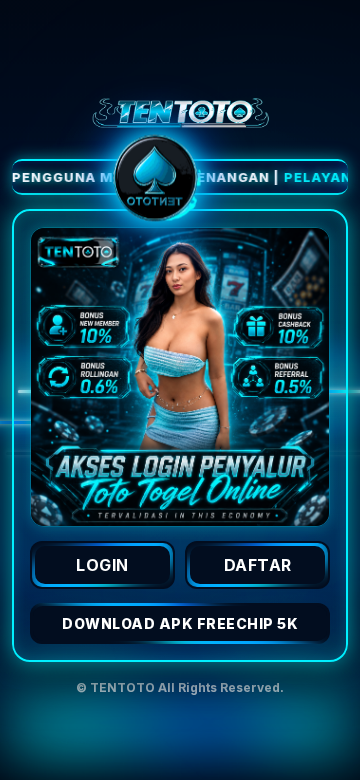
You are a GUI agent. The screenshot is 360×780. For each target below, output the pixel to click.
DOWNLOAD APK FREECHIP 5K (180, 623)
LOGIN (102, 565)
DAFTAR (258, 565)
